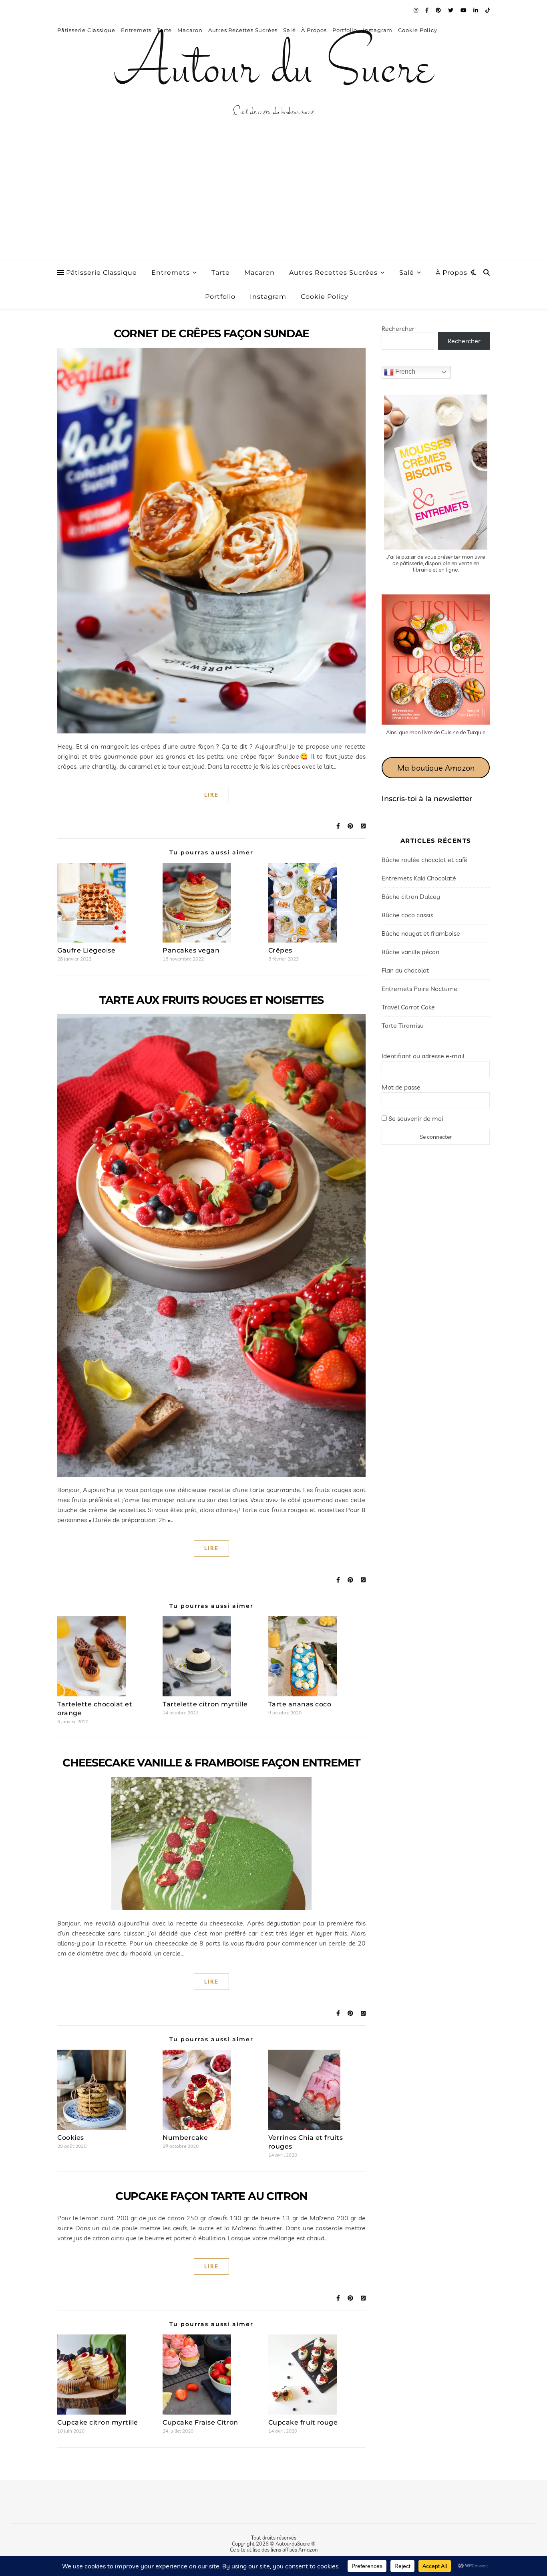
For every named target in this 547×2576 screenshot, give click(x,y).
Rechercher (398, 328)
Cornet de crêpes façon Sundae (211, 333)
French (404, 372)
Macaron (259, 273)
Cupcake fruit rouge (303, 2422)
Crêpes (280, 950)
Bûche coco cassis (407, 915)
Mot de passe (401, 1087)
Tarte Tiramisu (403, 1025)
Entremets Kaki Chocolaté (419, 878)
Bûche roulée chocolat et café (424, 860)
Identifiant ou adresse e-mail (423, 1056)
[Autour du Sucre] (273, 70)
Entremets (171, 273)
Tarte (221, 273)
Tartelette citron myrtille (205, 1704)
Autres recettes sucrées (333, 273)
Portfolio (220, 297)
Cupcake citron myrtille (98, 2422)
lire (211, 795)
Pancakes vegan (191, 950)
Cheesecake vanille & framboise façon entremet (211, 1763)
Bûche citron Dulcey (411, 896)
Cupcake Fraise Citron (200, 2422)
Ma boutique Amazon (436, 768)
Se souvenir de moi (415, 1118)
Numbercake (185, 2138)
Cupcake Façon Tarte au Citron (211, 2196)
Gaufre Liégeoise (86, 950)
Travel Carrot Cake (408, 1007)
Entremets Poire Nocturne (419, 989)
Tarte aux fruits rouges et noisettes (211, 1000)
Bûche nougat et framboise (421, 933)
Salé (407, 273)
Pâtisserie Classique (102, 273)
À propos (451, 273)
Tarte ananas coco (300, 1704)
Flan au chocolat (405, 970)
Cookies (71, 2138)
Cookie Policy (325, 297)
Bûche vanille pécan (410, 952)
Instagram (268, 297)
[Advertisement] (273, 200)
